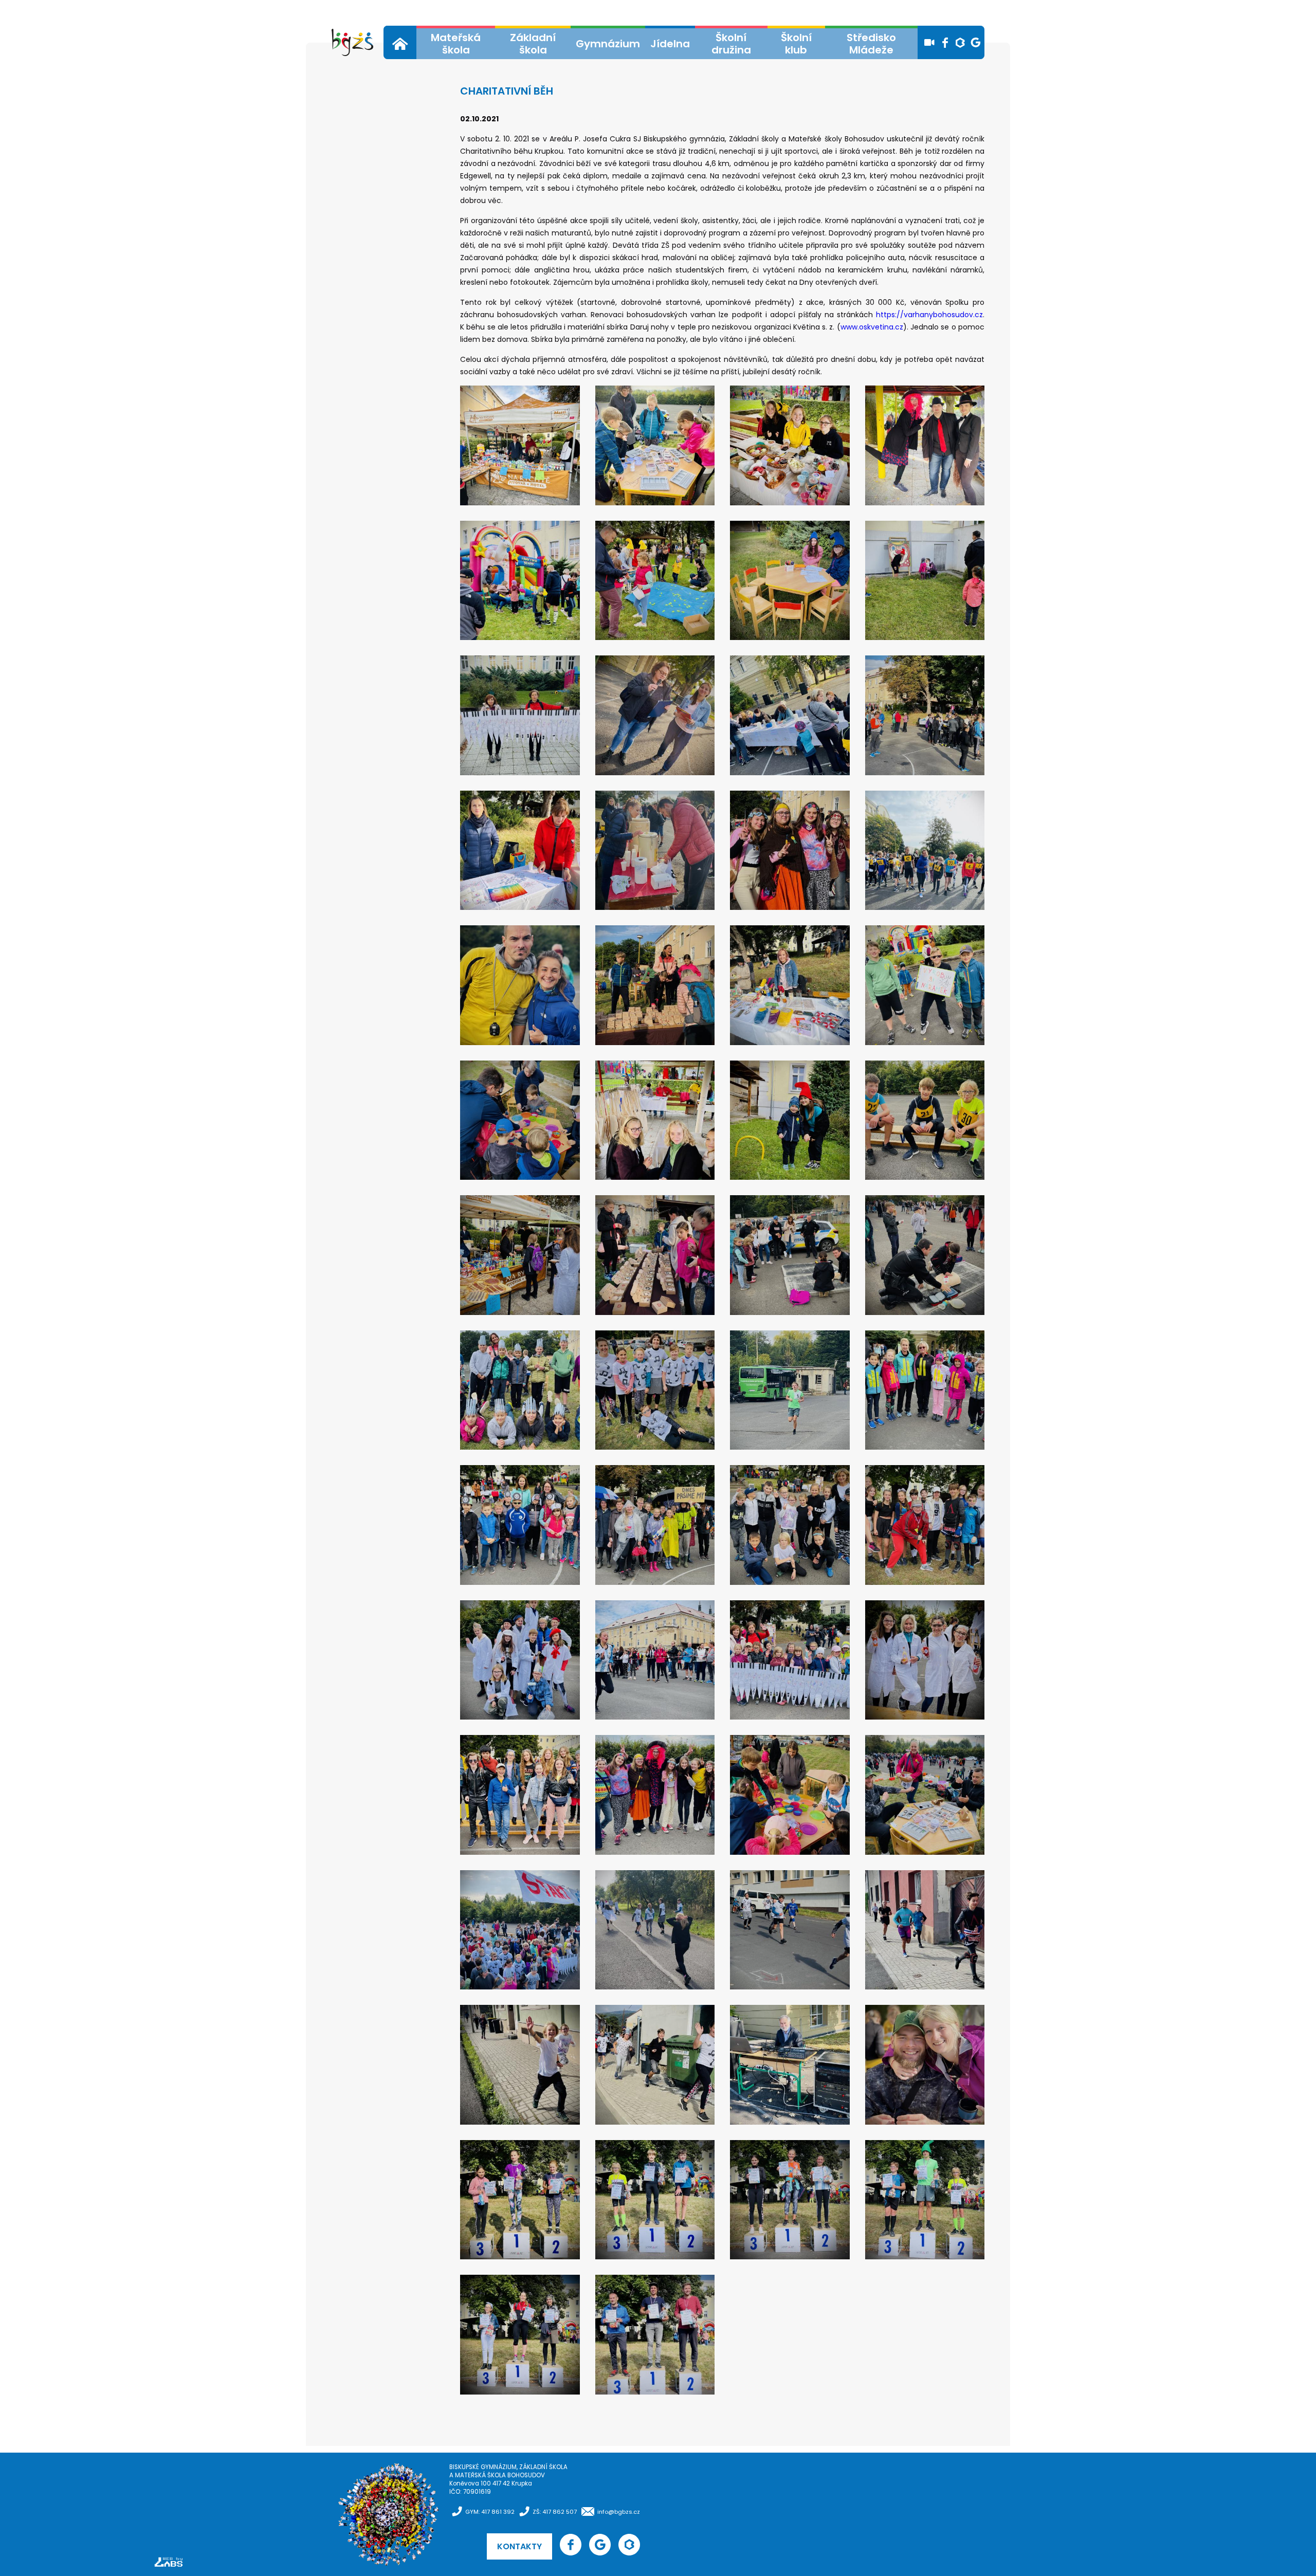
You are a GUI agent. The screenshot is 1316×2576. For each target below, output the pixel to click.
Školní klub (796, 44)
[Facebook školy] (945, 43)
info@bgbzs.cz (619, 2512)
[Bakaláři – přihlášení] (960, 43)
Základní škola (533, 44)
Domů (400, 44)
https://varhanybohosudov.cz (929, 315)
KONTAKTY (519, 2546)
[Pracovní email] (976, 43)
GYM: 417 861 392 (490, 2512)
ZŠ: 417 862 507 (555, 2512)
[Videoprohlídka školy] (929, 43)
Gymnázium (608, 44)
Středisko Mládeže (871, 44)
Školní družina (731, 44)
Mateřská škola (456, 44)
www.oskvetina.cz (872, 327)
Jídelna (670, 44)
